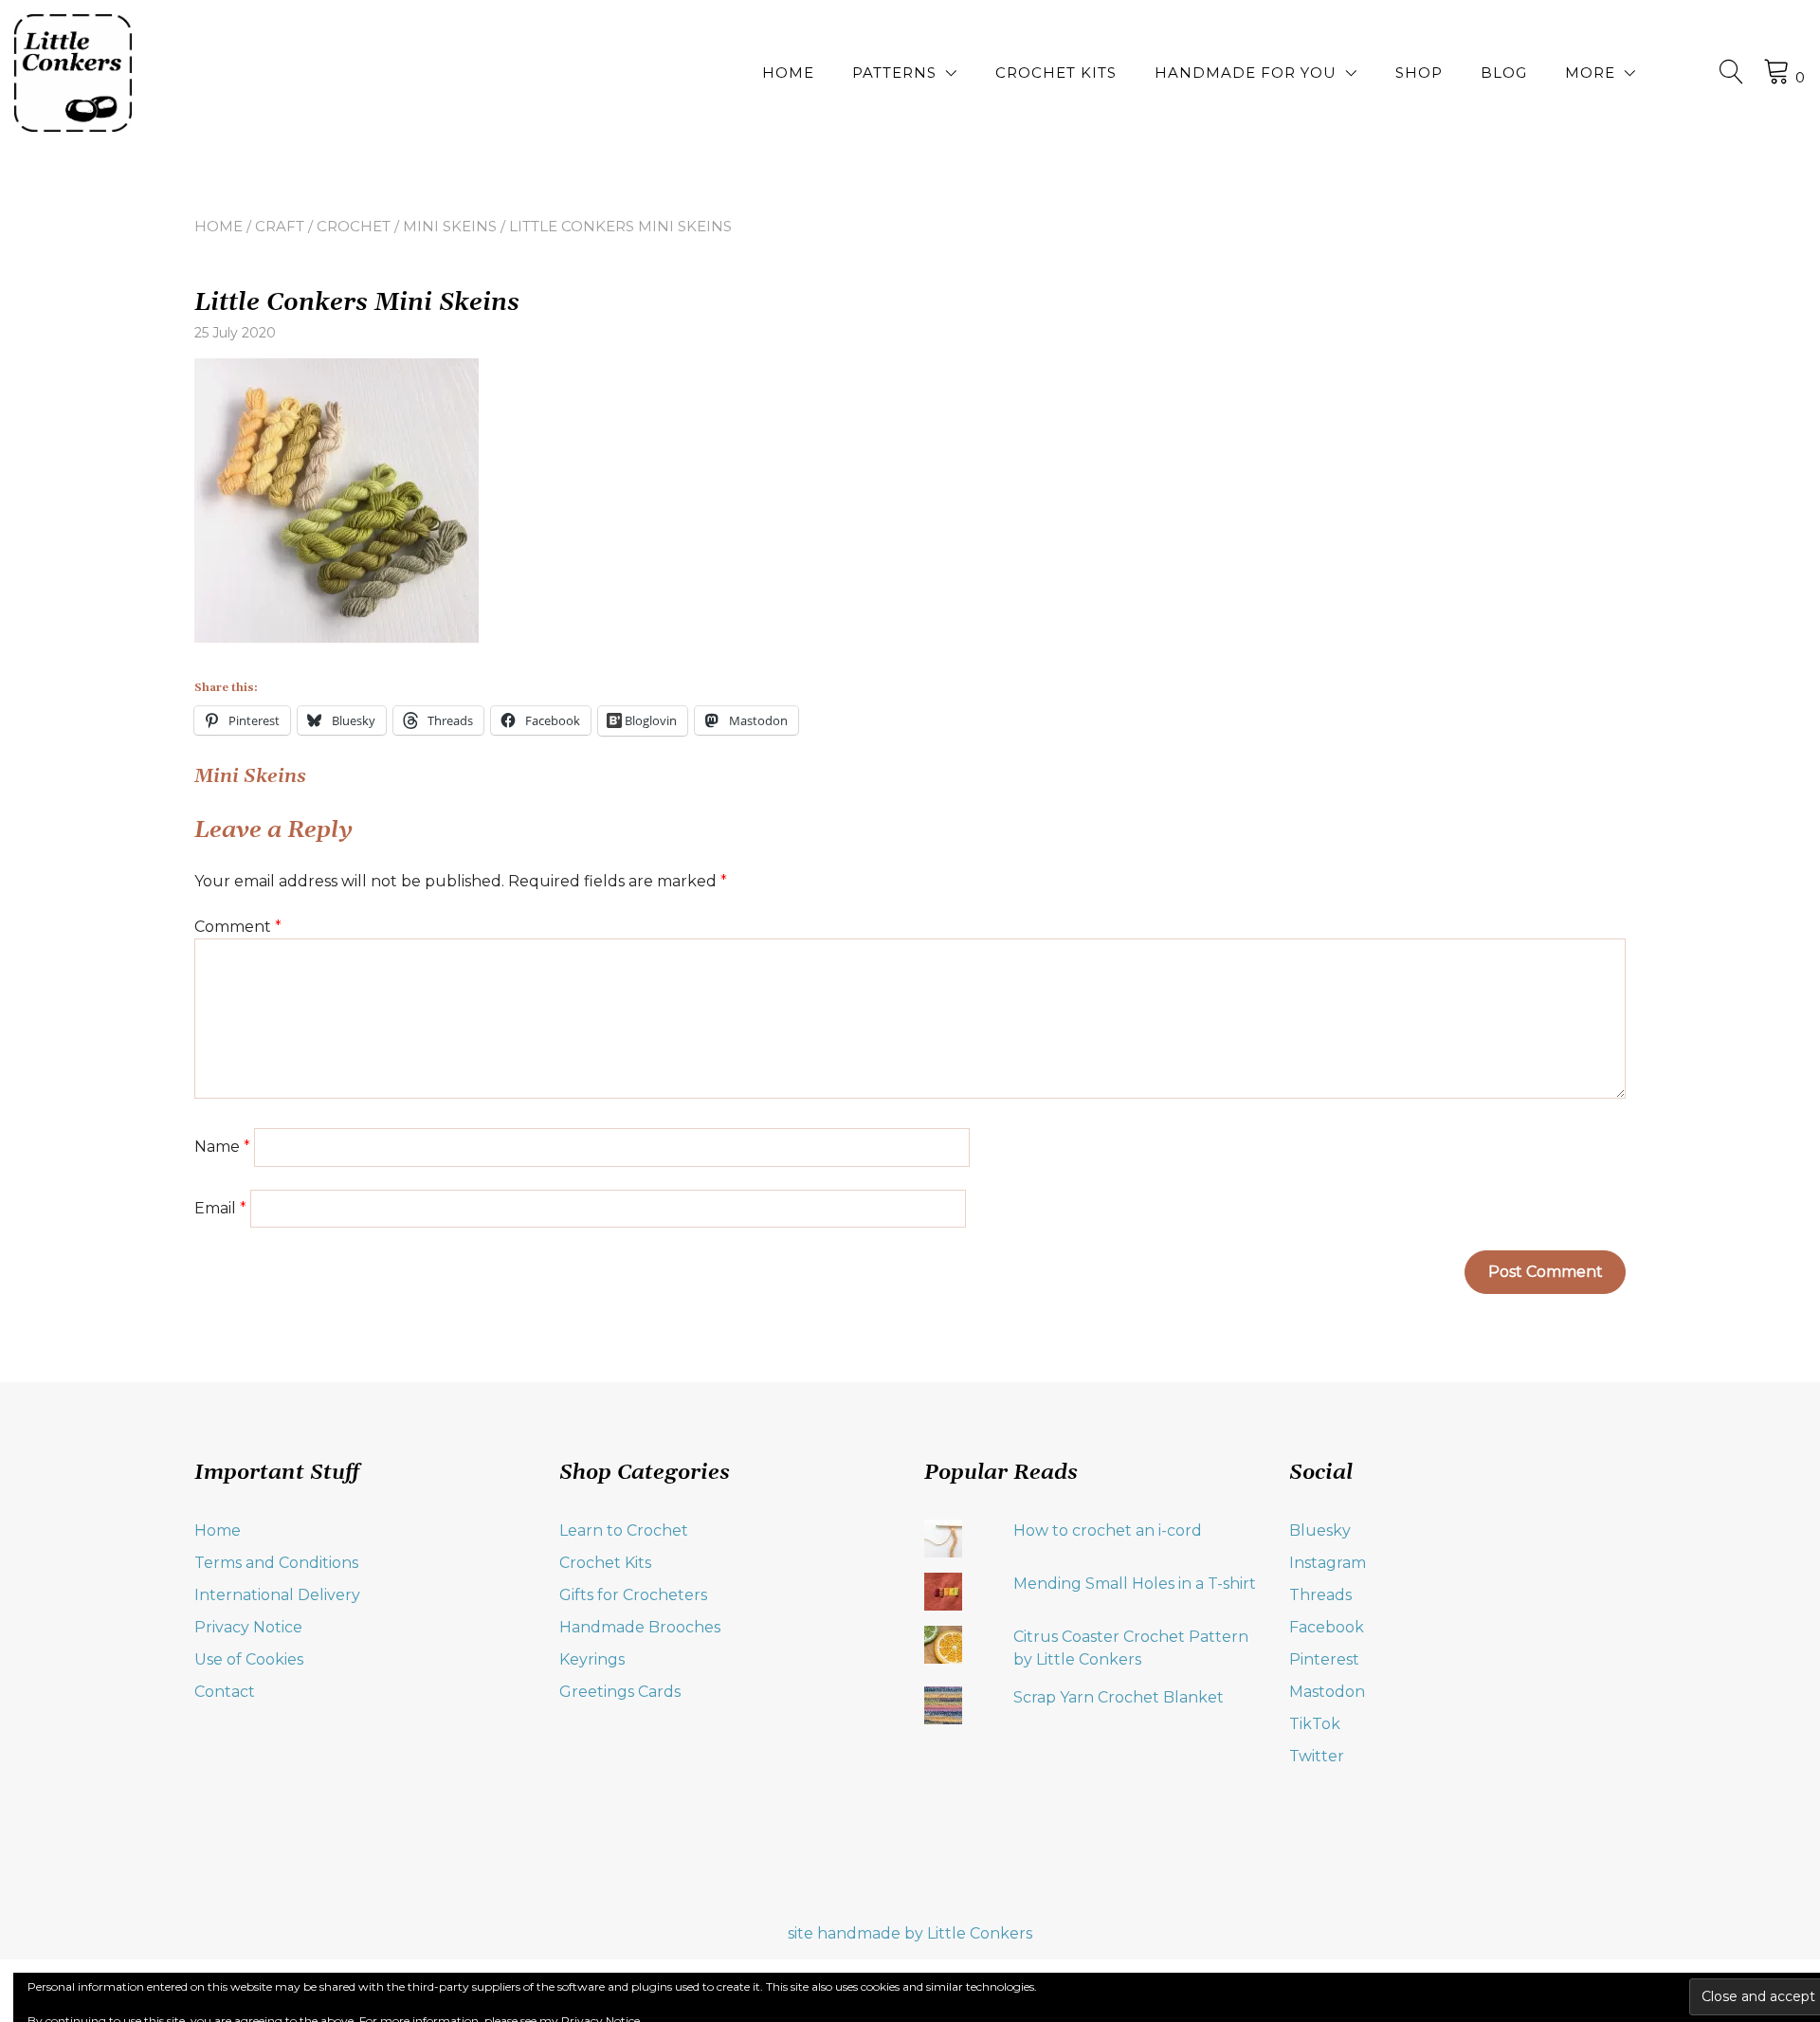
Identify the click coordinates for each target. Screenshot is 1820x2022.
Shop (1419, 73)
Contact (225, 1692)
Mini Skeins (450, 226)
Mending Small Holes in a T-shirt (1135, 1584)
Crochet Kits (1056, 73)
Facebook (1327, 1627)
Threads (1320, 1595)
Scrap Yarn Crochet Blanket (1119, 1697)
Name (222, 1147)
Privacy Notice (248, 1627)
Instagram (1328, 1563)
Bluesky (1320, 1530)
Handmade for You (1246, 73)
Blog (1504, 73)
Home (788, 73)
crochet (354, 226)
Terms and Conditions (276, 1563)
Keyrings (592, 1659)
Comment (238, 927)
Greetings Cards (620, 1692)
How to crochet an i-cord (1108, 1530)
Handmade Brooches (640, 1627)
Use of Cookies (249, 1659)
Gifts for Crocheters (633, 1595)
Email (220, 1208)
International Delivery (277, 1595)
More (1590, 73)
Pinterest (1324, 1659)
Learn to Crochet (624, 1530)
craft (280, 226)
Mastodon (1327, 1692)
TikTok (1315, 1724)
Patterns (894, 73)
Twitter (1317, 1756)
